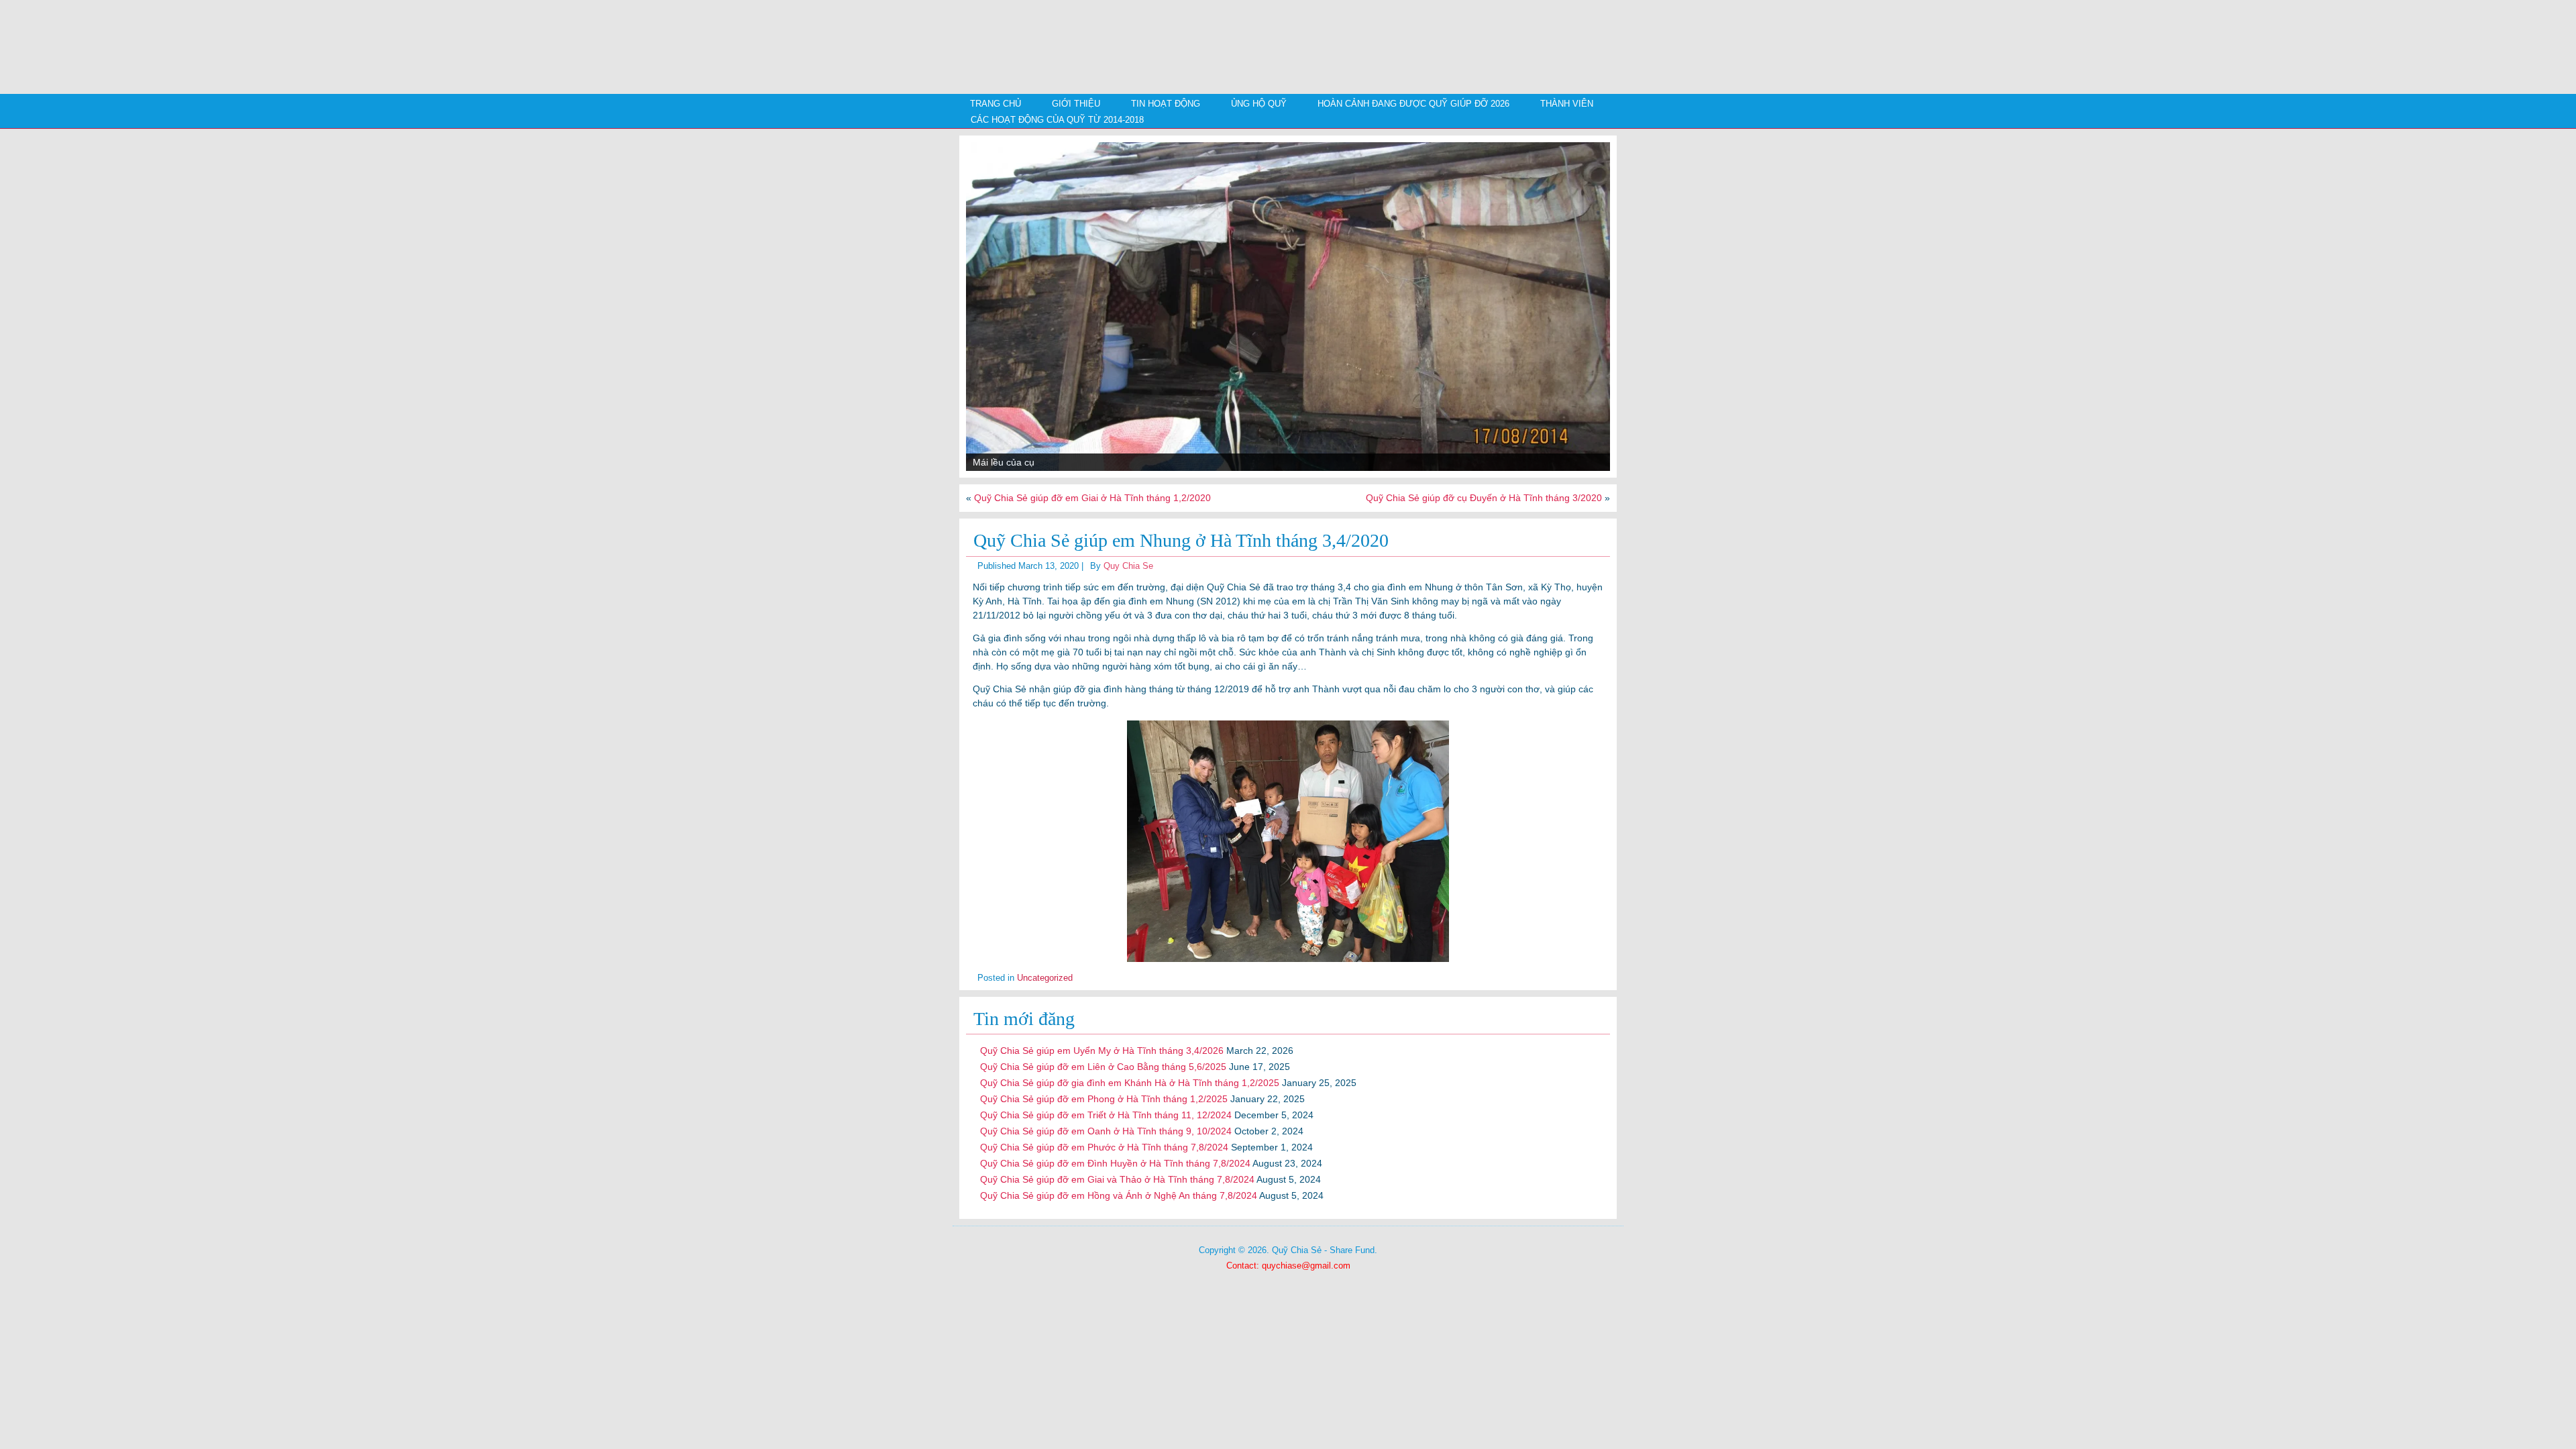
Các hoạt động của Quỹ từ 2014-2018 (1057, 120)
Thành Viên (1567, 104)
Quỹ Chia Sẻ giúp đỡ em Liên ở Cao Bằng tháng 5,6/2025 (1103, 1067)
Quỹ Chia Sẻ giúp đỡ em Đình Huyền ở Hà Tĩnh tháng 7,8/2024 (1115, 1163)
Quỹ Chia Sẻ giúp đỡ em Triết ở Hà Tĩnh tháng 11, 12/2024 (1106, 1115)
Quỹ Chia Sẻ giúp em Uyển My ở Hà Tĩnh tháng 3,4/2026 (1102, 1051)
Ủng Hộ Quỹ (1259, 104)
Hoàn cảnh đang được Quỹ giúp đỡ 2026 (1413, 104)
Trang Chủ (996, 104)
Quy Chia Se (1128, 566)
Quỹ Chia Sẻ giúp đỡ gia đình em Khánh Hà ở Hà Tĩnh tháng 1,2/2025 (1130, 1083)
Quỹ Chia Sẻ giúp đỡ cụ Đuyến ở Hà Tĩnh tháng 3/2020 (1484, 498)
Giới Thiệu (1076, 104)
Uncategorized (1045, 978)
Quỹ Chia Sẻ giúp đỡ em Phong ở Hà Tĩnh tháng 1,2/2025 (1104, 1099)
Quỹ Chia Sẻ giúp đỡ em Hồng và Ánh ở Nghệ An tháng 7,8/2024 (1119, 1195)
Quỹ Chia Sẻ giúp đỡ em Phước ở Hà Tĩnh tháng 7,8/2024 (1104, 1147)
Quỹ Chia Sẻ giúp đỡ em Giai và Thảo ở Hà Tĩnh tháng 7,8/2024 (1117, 1179)
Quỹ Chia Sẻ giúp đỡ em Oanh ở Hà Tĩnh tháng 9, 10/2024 (1106, 1131)
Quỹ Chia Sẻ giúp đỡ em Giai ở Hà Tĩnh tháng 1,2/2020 (1092, 498)
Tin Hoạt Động (1166, 104)
